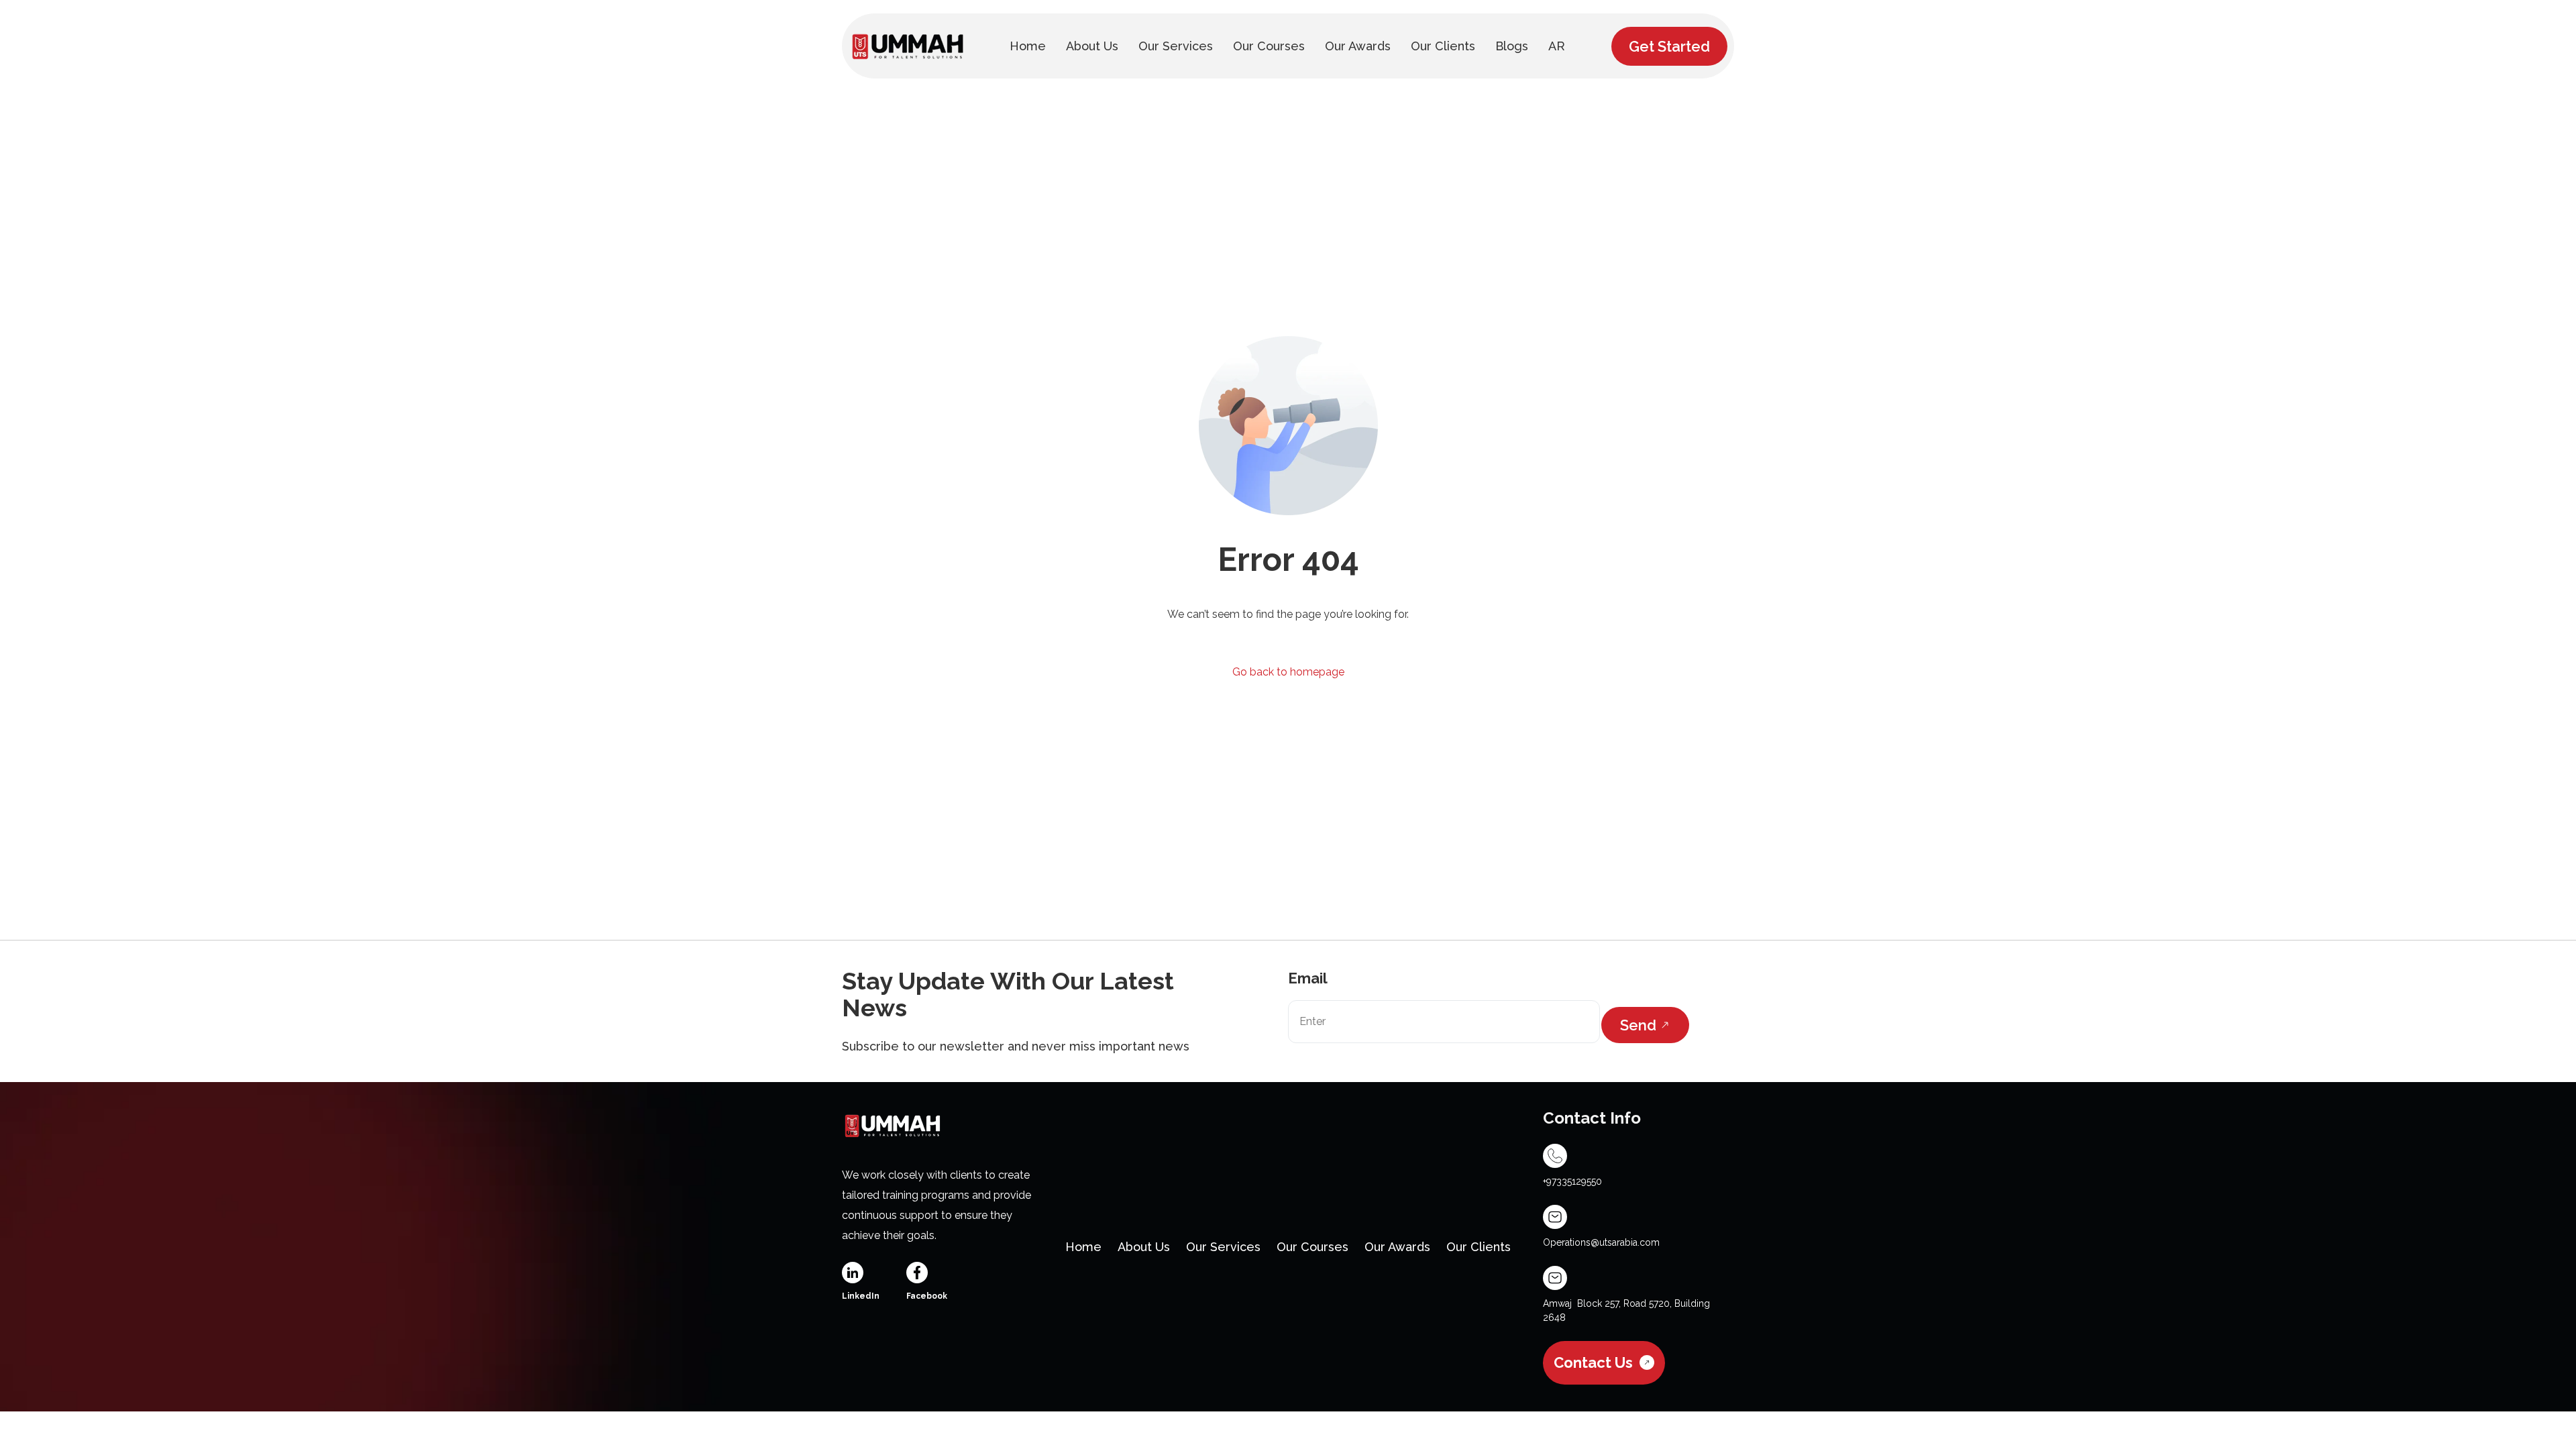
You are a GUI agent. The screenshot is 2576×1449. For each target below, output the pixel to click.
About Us (1144, 1247)
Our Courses (1312, 1247)
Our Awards (1397, 1247)
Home (1083, 1247)
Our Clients (1479, 1247)
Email (1308, 978)
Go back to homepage (1288, 672)
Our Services (1223, 1247)
